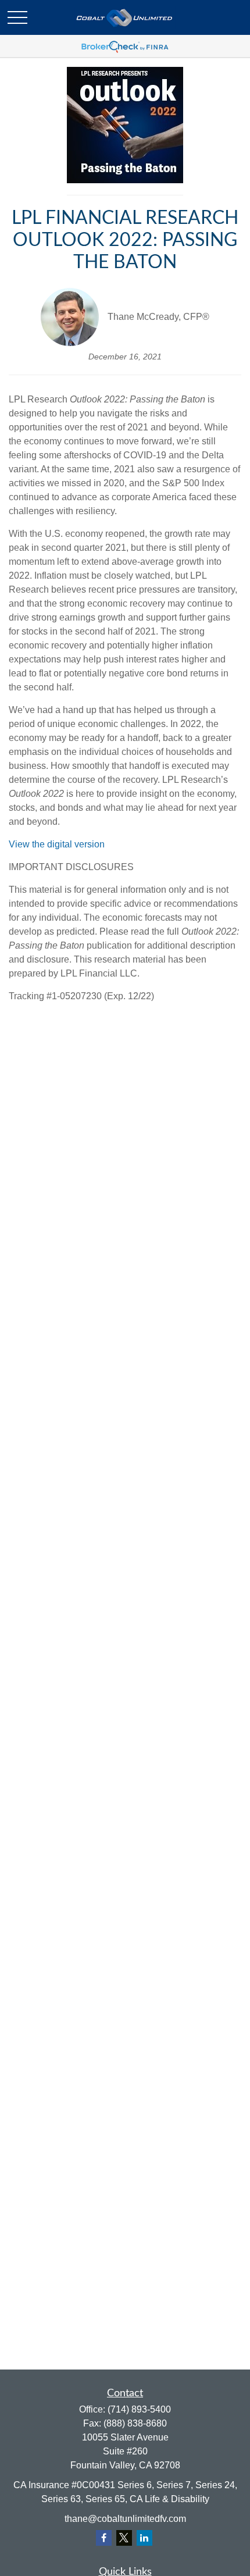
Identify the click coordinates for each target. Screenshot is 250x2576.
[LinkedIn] (144, 2538)
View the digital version (57, 844)
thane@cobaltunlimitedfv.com (125, 2519)
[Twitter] (124, 2538)
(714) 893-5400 (139, 2409)
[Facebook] (104, 2538)
